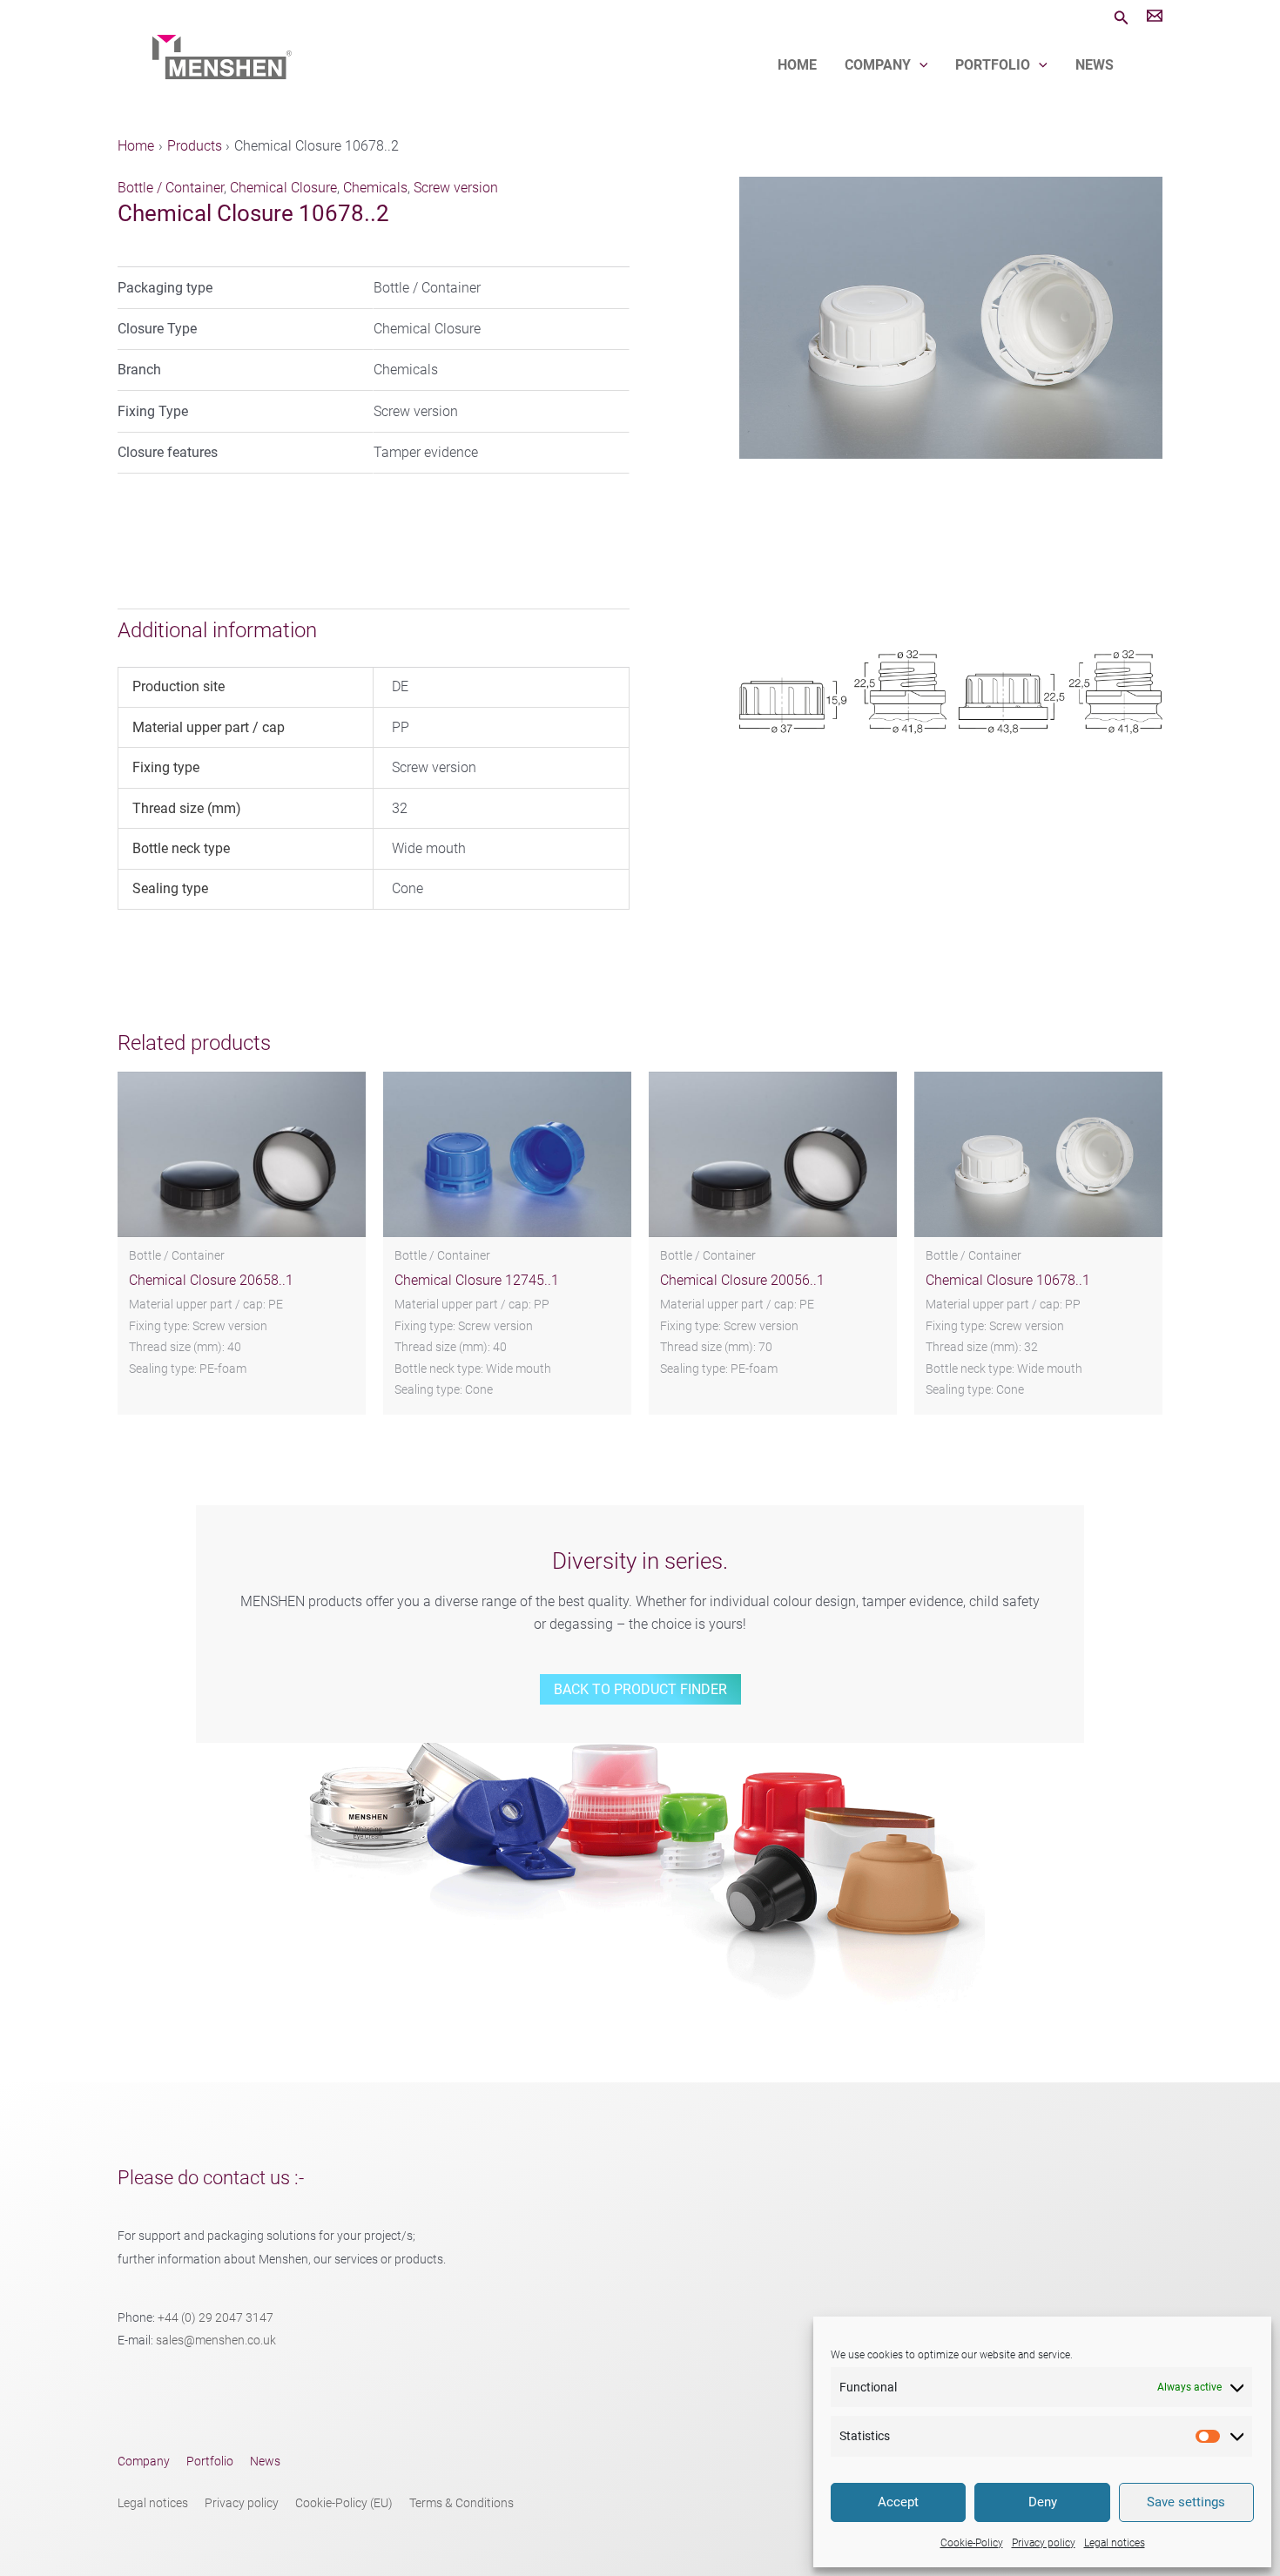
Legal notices (1115, 2543)
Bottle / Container (171, 188)
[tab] (367, 630)
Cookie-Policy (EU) (344, 2503)
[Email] (1155, 18)
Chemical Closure (283, 188)
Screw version (456, 188)
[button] (1122, 18)
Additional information (217, 630)
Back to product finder (640, 1689)
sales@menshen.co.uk (216, 2341)
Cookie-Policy (972, 2543)
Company (878, 65)
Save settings (1186, 2502)
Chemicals (375, 188)
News (1095, 65)
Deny (1043, 2502)
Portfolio (993, 65)
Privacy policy (1044, 2543)
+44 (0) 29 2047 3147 (216, 2318)
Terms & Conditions (461, 2503)
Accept (898, 2502)
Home (797, 65)
